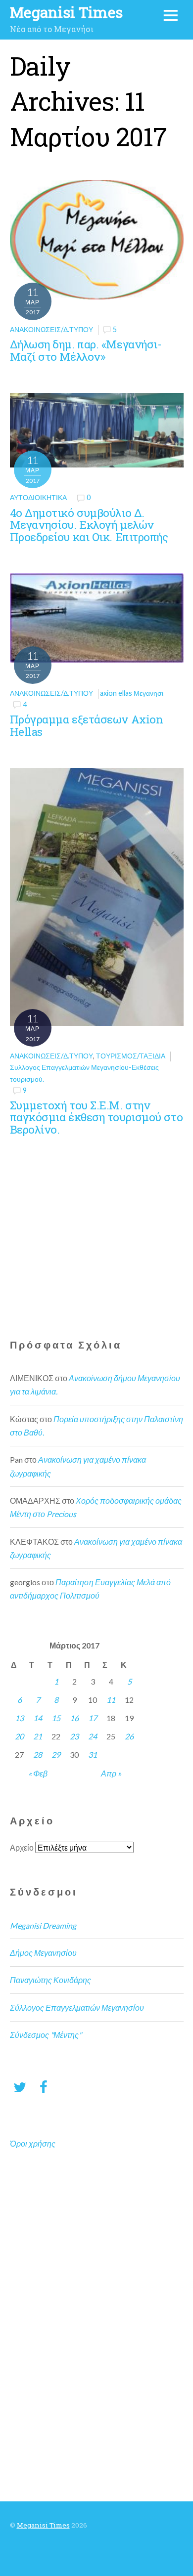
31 (93, 1754)
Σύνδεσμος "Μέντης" (46, 2035)
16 (74, 1718)
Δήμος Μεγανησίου (43, 1953)
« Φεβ (38, 1773)
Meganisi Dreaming (43, 1925)
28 (38, 1754)
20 (19, 1736)
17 (93, 1718)
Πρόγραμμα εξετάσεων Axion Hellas (87, 725)
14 (38, 1718)
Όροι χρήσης (33, 2143)
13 (19, 1718)
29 (56, 1754)
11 (111, 1700)
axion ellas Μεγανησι (132, 693)
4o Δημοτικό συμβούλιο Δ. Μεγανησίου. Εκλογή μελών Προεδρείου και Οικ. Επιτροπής (89, 525)
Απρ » (111, 1773)
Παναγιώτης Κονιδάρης (50, 1980)
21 (38, 1736)
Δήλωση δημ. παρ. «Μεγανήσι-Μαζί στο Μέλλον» (86, 350)
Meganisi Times (43, 2525)
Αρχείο (22, 1847)
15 (56, 1718)
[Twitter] (20, 2087)
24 (93, 1736)
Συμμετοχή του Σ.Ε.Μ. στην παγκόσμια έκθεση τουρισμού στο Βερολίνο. (96, 1117)
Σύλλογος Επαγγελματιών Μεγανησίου (77, 2007)
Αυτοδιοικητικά (38, 497)
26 (129, 1736)
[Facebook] (44, 2087)
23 (74, 1736)
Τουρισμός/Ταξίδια (131, 1056)
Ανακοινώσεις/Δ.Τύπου (51, 329)
